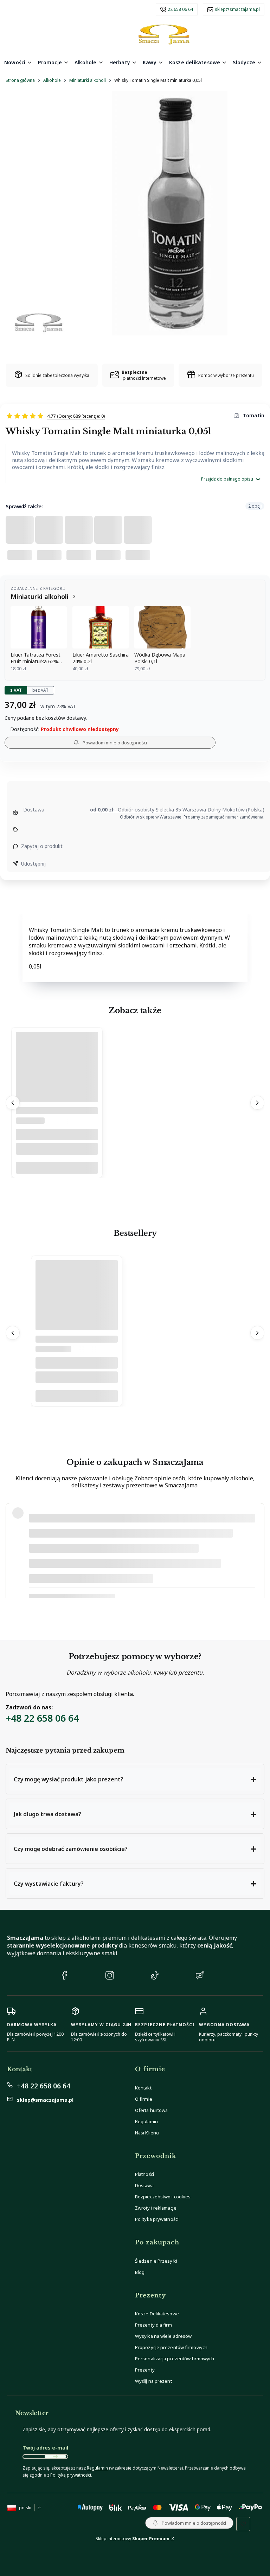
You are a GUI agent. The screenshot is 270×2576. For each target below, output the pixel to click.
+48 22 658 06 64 (42, 1718)
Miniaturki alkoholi (88, 80)
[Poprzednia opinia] (13, 1551)
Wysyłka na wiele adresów (163, 2336)
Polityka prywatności (157, 2219)
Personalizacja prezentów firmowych (175, 2359)
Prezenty (145, 2370)
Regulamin (146, 2121)
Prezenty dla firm (153, 2325)
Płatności (144, 2174)
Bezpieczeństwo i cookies (163, 2197)
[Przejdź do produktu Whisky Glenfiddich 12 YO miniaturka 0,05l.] (57, 1084)
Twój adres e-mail (45, 2448)
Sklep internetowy (133, 2539)
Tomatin (254, 415)
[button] (135, 1779)
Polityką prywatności (71, 2475)
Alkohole (52, 80)
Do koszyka (57, 1168)
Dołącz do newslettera (55, 2457)
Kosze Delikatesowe (157, 2314)
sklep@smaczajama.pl (237, 9)
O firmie (144, 2099)
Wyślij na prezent (153, 2381)
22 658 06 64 (180, 9)
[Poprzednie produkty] (13, 1103)
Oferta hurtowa (151, 2110)
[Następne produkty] (257, 1103)
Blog (140, 2272)
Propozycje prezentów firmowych (171, 2347)
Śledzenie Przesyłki (156, 2261)
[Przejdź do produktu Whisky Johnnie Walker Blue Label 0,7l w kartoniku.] (77, 1313)
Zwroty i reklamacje (156, 2208)
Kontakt (143, 2088)
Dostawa (144, 2185)
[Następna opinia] (257, 1551)
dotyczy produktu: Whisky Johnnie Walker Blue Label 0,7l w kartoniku (102, 1586)
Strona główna (20, 80)
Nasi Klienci (147, 2133)
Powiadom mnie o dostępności (115, 743)
